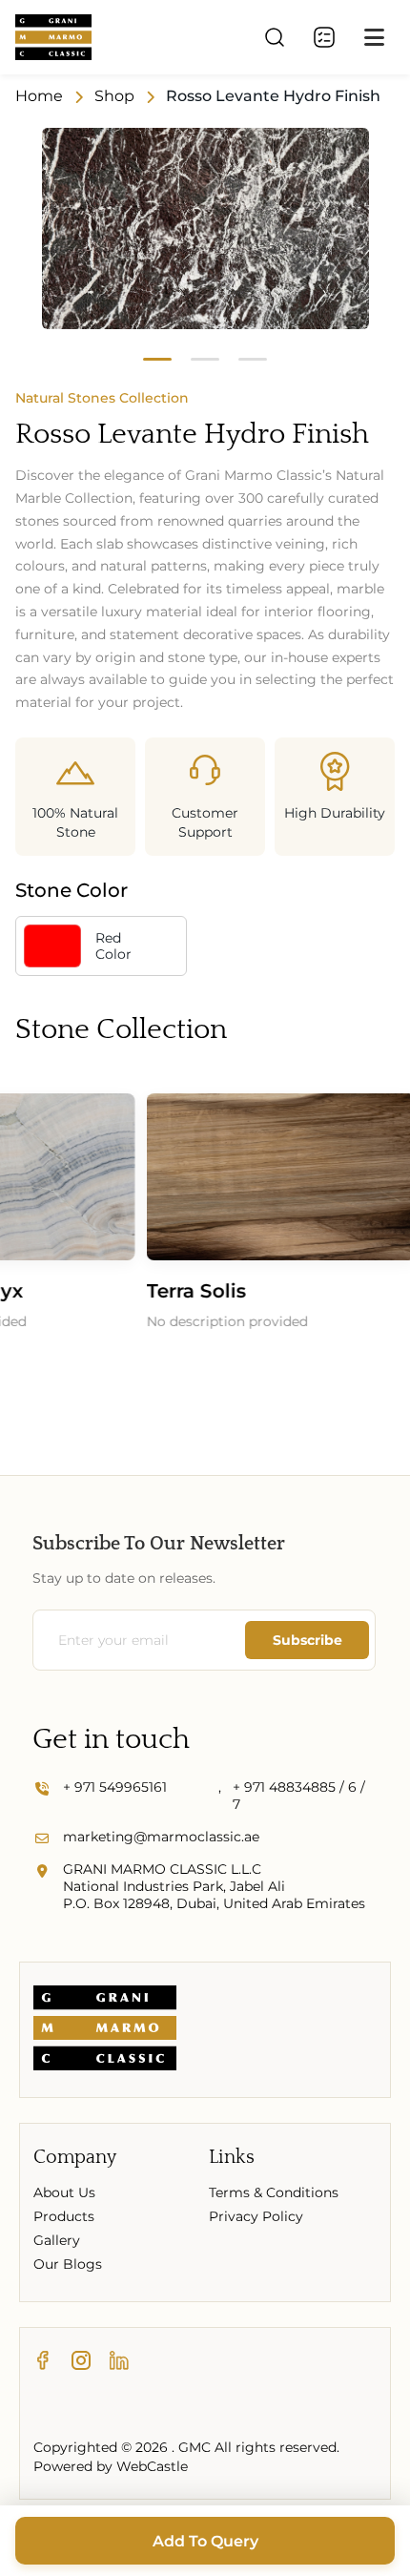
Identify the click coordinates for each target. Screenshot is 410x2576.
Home (39, 96)
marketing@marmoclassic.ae (161, 1837)
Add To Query (205, 2541)
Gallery (57, 2240)
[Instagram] (81, 2361)
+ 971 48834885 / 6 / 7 (299, 1796)
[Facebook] (43, 2361)
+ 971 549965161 (115, 1787)
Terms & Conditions (274, 2192)
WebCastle (152, 2466)
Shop (114, 96)
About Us (64, 2192)
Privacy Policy (256, 2216)
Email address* (142, 1640)
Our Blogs (68, 2264)
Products (64, 2216)
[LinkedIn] (119, 2361)
